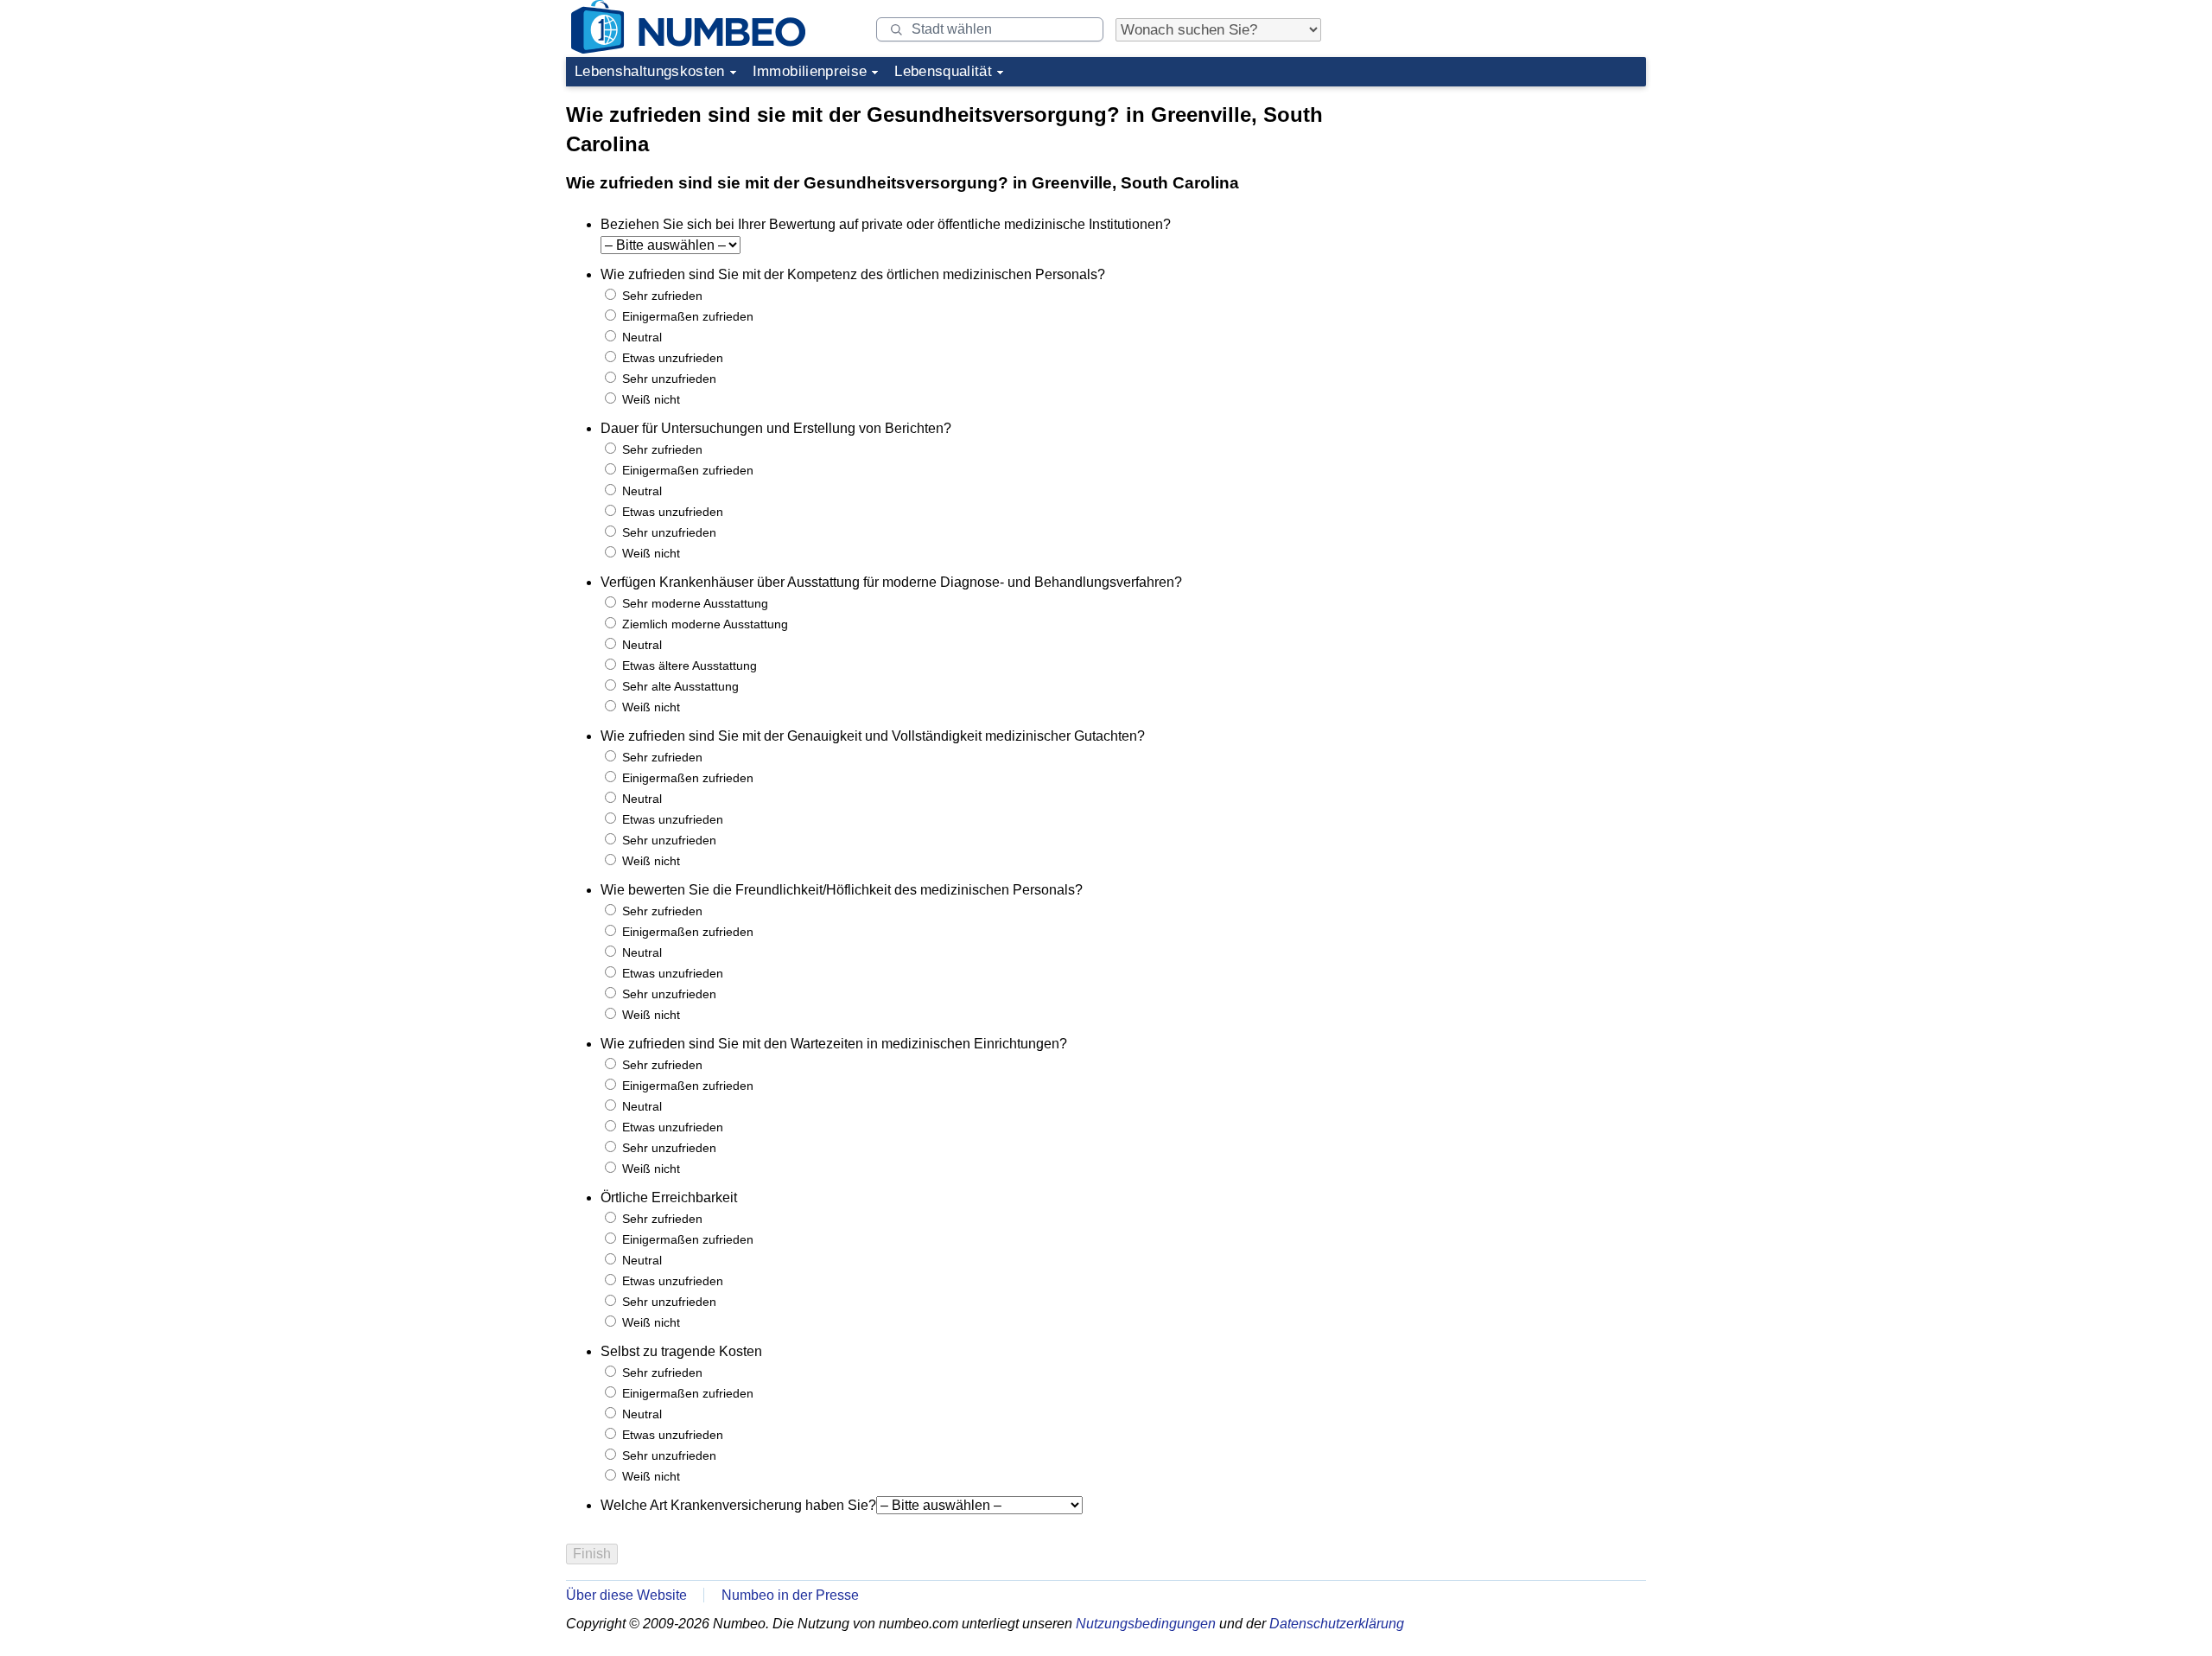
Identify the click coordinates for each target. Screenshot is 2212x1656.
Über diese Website (626, 1595)
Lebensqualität (943, 71)
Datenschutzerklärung (1337, 1624)
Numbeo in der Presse (790, 1595)
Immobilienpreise (810, 71)
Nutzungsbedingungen (1146, 1624)
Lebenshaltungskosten (650, 71)
